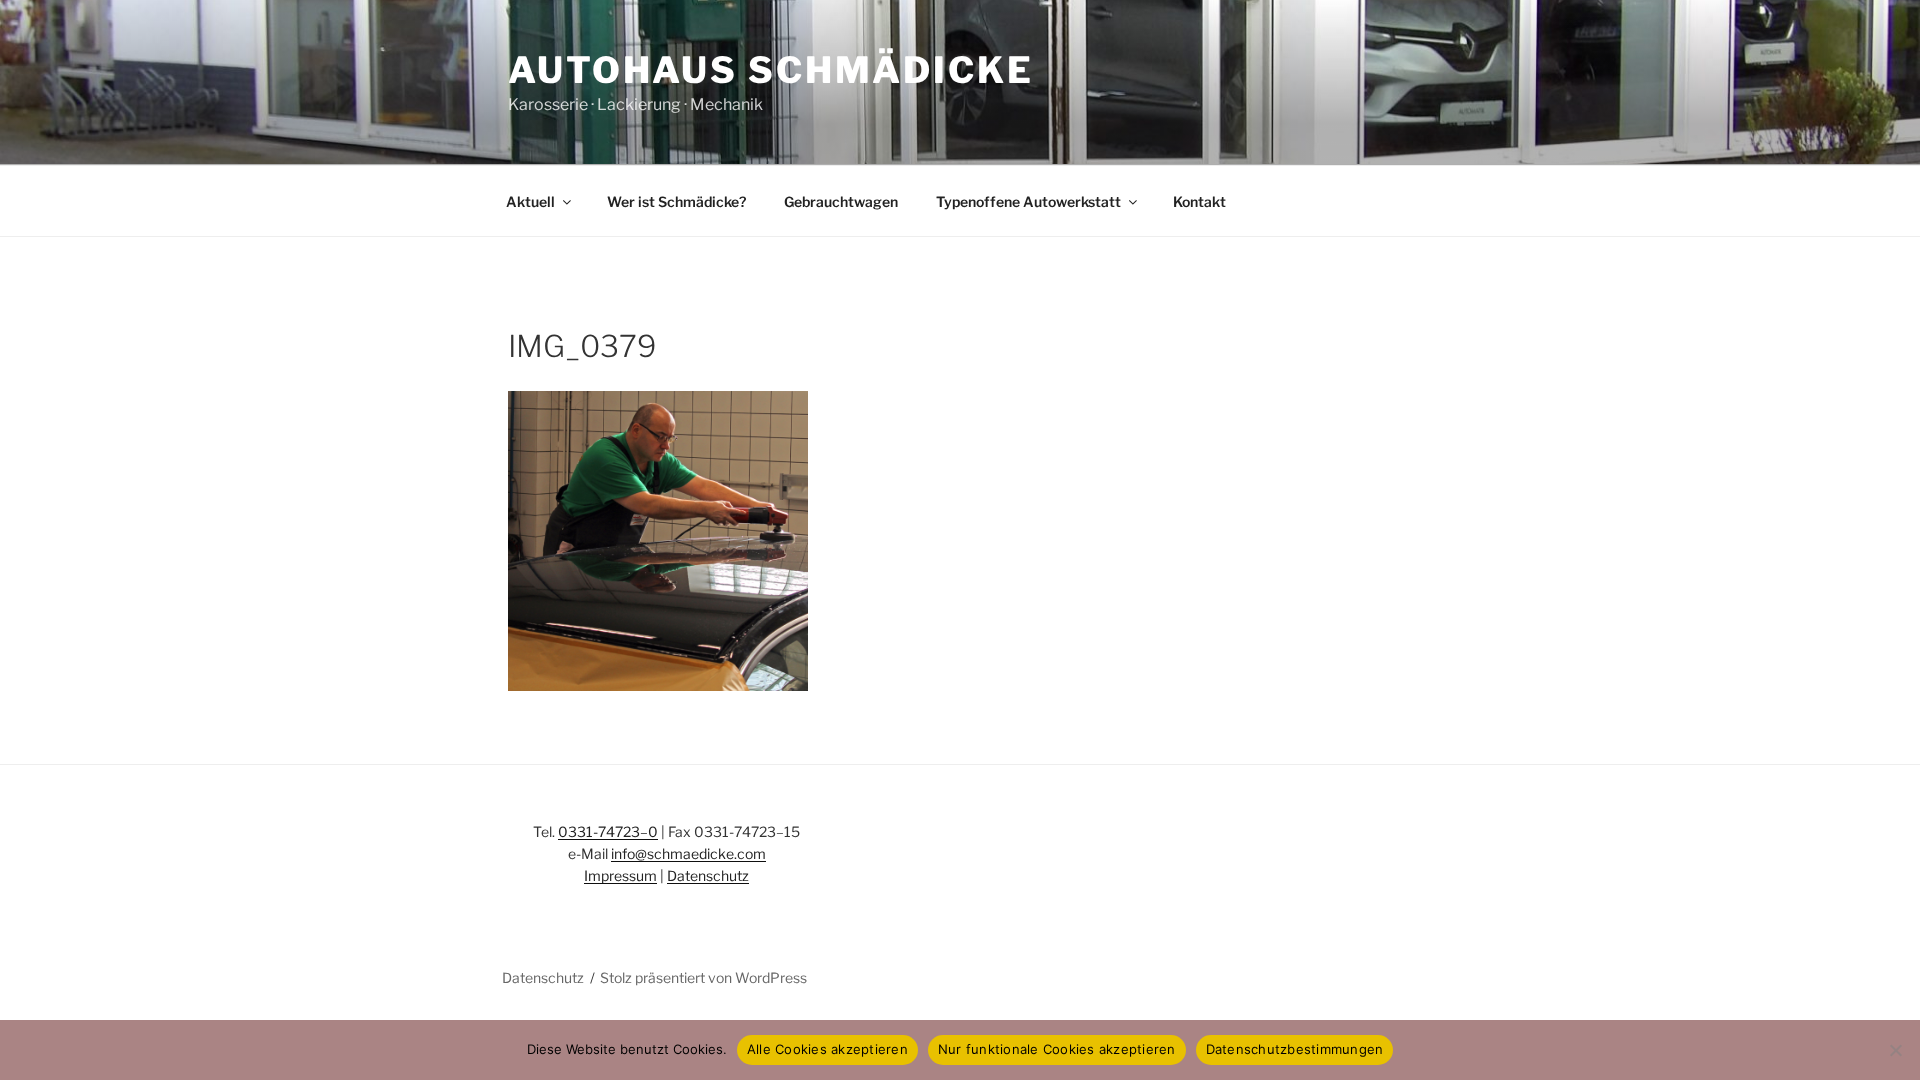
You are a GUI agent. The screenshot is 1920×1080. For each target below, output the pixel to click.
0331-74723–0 (608, 831)
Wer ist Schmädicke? (676, 201)
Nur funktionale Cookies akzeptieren (1057, 1049)
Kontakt (1199, 201)
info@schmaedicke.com (688, 853)
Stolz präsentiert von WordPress (703, 977)
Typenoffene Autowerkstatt (1028, 201)
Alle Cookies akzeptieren (827, 1049)
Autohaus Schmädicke (771, 70)
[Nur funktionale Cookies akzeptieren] (1895, 1050)
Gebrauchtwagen (841, 201)
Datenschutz (708, 875)
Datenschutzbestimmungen (1295, 1049)
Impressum (620, 875)
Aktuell (530, 201)
